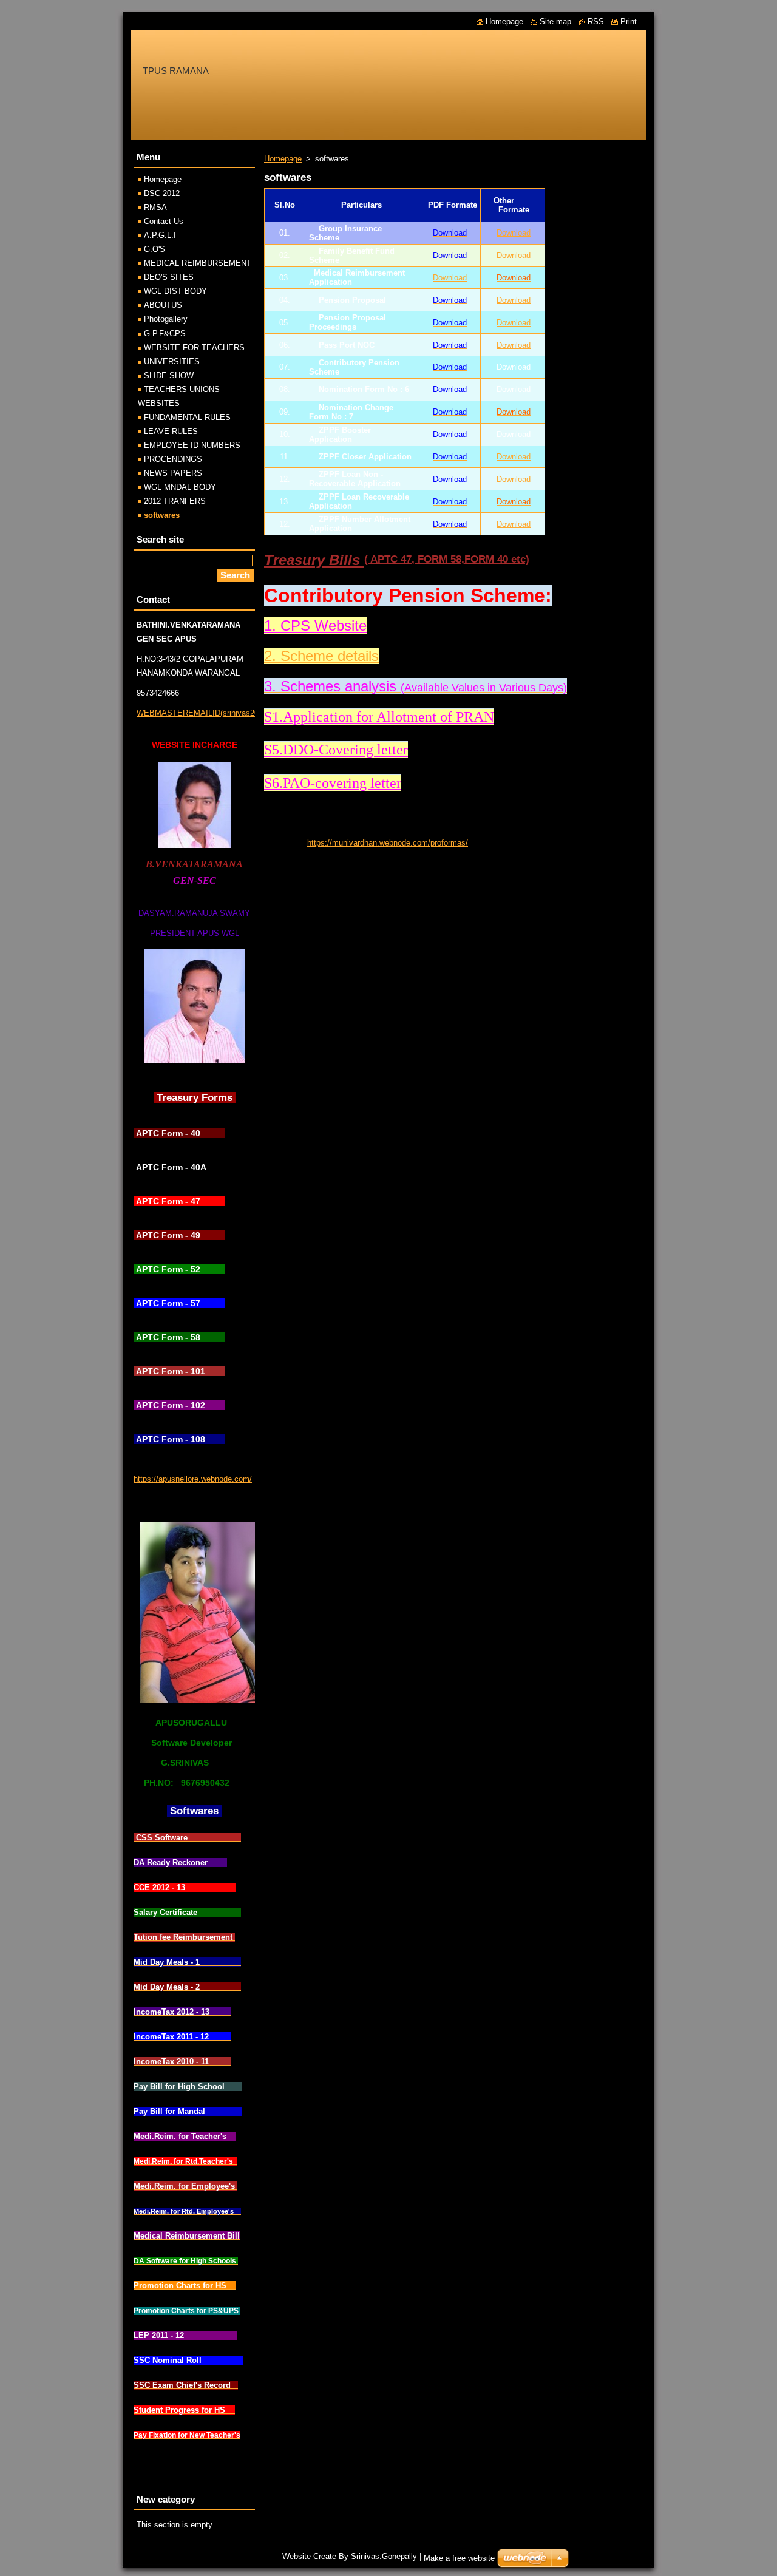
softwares (162, 515)
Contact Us (164, 221)
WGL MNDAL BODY (180, 487)
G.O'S (154, 249)
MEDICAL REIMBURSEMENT (198, 263)
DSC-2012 (162, 193)
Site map (555, 22)
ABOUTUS (163, 305)
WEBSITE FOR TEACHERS (194, 347)
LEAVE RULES (171, 431)
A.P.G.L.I (160, 235)
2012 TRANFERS (175, 501)
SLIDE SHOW (169, 375)
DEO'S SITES (169, 277)
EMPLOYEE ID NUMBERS (192, 445)
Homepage (283, 159)
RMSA (155, 207)
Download (514, 233)
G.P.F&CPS (165, 334)
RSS (596, 22)
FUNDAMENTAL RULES (187, 417)
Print (629, 22)
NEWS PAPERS (173, 473)
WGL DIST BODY (175, 291)
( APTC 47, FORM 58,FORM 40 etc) (447, 559)
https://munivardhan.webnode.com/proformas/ (388, 843)
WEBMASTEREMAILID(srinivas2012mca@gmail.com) (233, 713)
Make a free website (459, 2558)
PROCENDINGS (173, 459)
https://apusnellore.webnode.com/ (193, 1479)
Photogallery (166, 319)
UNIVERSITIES (172, 361)
